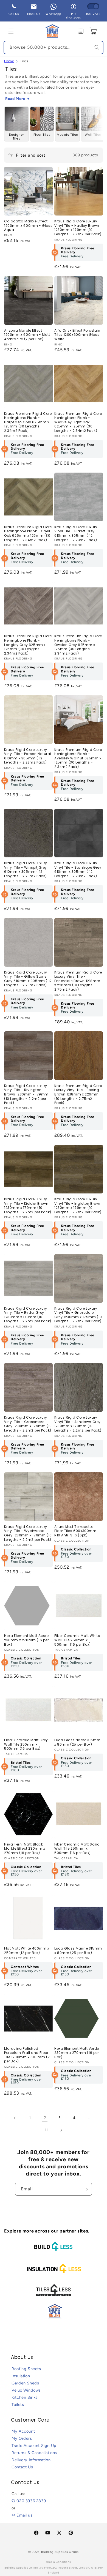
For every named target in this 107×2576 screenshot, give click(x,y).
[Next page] (61, 2130)
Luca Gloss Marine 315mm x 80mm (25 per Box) (78, 1951)
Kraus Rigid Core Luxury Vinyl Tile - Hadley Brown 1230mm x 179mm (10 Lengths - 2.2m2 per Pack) (78, 228)
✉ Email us (22, 2515)
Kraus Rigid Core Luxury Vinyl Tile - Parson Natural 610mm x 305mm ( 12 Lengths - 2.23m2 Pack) (28, 756)
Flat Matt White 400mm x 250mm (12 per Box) (27, 1951)
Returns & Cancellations (34, 2453)
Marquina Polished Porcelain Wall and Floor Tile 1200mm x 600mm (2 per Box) (27, 2055)
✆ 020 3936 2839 (29, 2501)
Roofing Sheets (26, 2369)
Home (9, 61)
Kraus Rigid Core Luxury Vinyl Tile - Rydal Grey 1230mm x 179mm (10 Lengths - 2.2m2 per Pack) (28, 1315)
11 (46, 2130)
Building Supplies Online (60, 2552)
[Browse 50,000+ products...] (97, 47)
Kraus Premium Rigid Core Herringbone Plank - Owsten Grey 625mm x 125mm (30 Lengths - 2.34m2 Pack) (78, 645)
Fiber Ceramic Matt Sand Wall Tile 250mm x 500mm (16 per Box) (77, 1849)
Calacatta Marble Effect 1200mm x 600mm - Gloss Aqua (28, 226)
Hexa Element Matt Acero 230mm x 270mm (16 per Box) (26, 1640)
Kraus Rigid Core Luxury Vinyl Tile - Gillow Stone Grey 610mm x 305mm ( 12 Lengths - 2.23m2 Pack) (28, 979)
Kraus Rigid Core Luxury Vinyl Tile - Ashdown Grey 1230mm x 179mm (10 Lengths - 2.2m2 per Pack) (78, 1424)
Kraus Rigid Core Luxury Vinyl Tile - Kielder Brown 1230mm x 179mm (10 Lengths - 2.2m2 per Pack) (28, 1206)
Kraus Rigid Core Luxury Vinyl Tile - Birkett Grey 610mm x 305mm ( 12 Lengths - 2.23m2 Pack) (76, 533)
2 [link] (45, 2118)
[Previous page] (15, 2118)
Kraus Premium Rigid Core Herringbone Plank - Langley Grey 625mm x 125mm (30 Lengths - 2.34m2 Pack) (28, 645)
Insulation (21, 2376)
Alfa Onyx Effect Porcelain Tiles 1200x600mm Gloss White (77, 335)
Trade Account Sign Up (34, 2446)
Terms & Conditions (58, 2562)
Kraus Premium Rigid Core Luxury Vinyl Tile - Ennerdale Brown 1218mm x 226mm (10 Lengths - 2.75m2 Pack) (78, 981)
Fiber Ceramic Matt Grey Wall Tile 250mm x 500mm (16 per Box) (26, 1744)
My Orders (22, 2438)
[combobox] (54, 47)
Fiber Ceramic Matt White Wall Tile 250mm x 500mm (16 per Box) (77, 1640)
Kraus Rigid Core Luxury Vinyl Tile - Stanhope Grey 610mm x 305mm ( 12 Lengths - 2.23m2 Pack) (78, 869)
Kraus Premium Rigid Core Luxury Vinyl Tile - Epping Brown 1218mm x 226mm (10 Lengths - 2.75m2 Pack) (78, 1094)
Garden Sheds (25, 2383)
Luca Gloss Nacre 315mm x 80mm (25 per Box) (77, 1742)
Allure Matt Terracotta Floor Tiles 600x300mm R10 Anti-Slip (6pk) (75, 1531)
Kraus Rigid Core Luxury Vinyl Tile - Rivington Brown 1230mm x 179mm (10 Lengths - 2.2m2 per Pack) (26, 1094)
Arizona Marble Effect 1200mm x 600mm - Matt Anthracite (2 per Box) (27, 335)
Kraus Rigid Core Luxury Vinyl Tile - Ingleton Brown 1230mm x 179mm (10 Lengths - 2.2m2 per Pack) (78, 1206)
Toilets (18, 2405)
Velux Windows (26, 2390)
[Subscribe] (86, 2189)
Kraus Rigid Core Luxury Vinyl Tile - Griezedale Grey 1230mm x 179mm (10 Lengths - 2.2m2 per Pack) (78, 1315)
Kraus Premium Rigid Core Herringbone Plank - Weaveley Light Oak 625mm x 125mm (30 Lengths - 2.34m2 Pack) (78, 422)
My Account (23, 2431)
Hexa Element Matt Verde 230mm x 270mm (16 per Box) (77, 2053)
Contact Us (22, 2467)
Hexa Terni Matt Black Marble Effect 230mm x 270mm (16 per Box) (25, 1849)
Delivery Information (31, 2460)
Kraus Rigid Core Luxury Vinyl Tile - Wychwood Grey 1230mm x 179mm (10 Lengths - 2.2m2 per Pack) (28, 1533)
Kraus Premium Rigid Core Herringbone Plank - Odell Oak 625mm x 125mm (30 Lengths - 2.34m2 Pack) (28, 533)
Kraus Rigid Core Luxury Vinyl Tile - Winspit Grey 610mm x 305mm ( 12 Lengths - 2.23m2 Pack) (26, 869)
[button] (11, 31)
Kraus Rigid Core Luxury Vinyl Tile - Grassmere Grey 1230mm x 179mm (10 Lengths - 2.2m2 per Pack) (28, 1424)
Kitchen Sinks (25, 2397)
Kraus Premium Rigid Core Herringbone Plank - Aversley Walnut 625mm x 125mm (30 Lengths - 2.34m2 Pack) (78, 758)
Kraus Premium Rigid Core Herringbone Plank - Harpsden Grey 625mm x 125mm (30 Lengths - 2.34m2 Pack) (28, 422)
